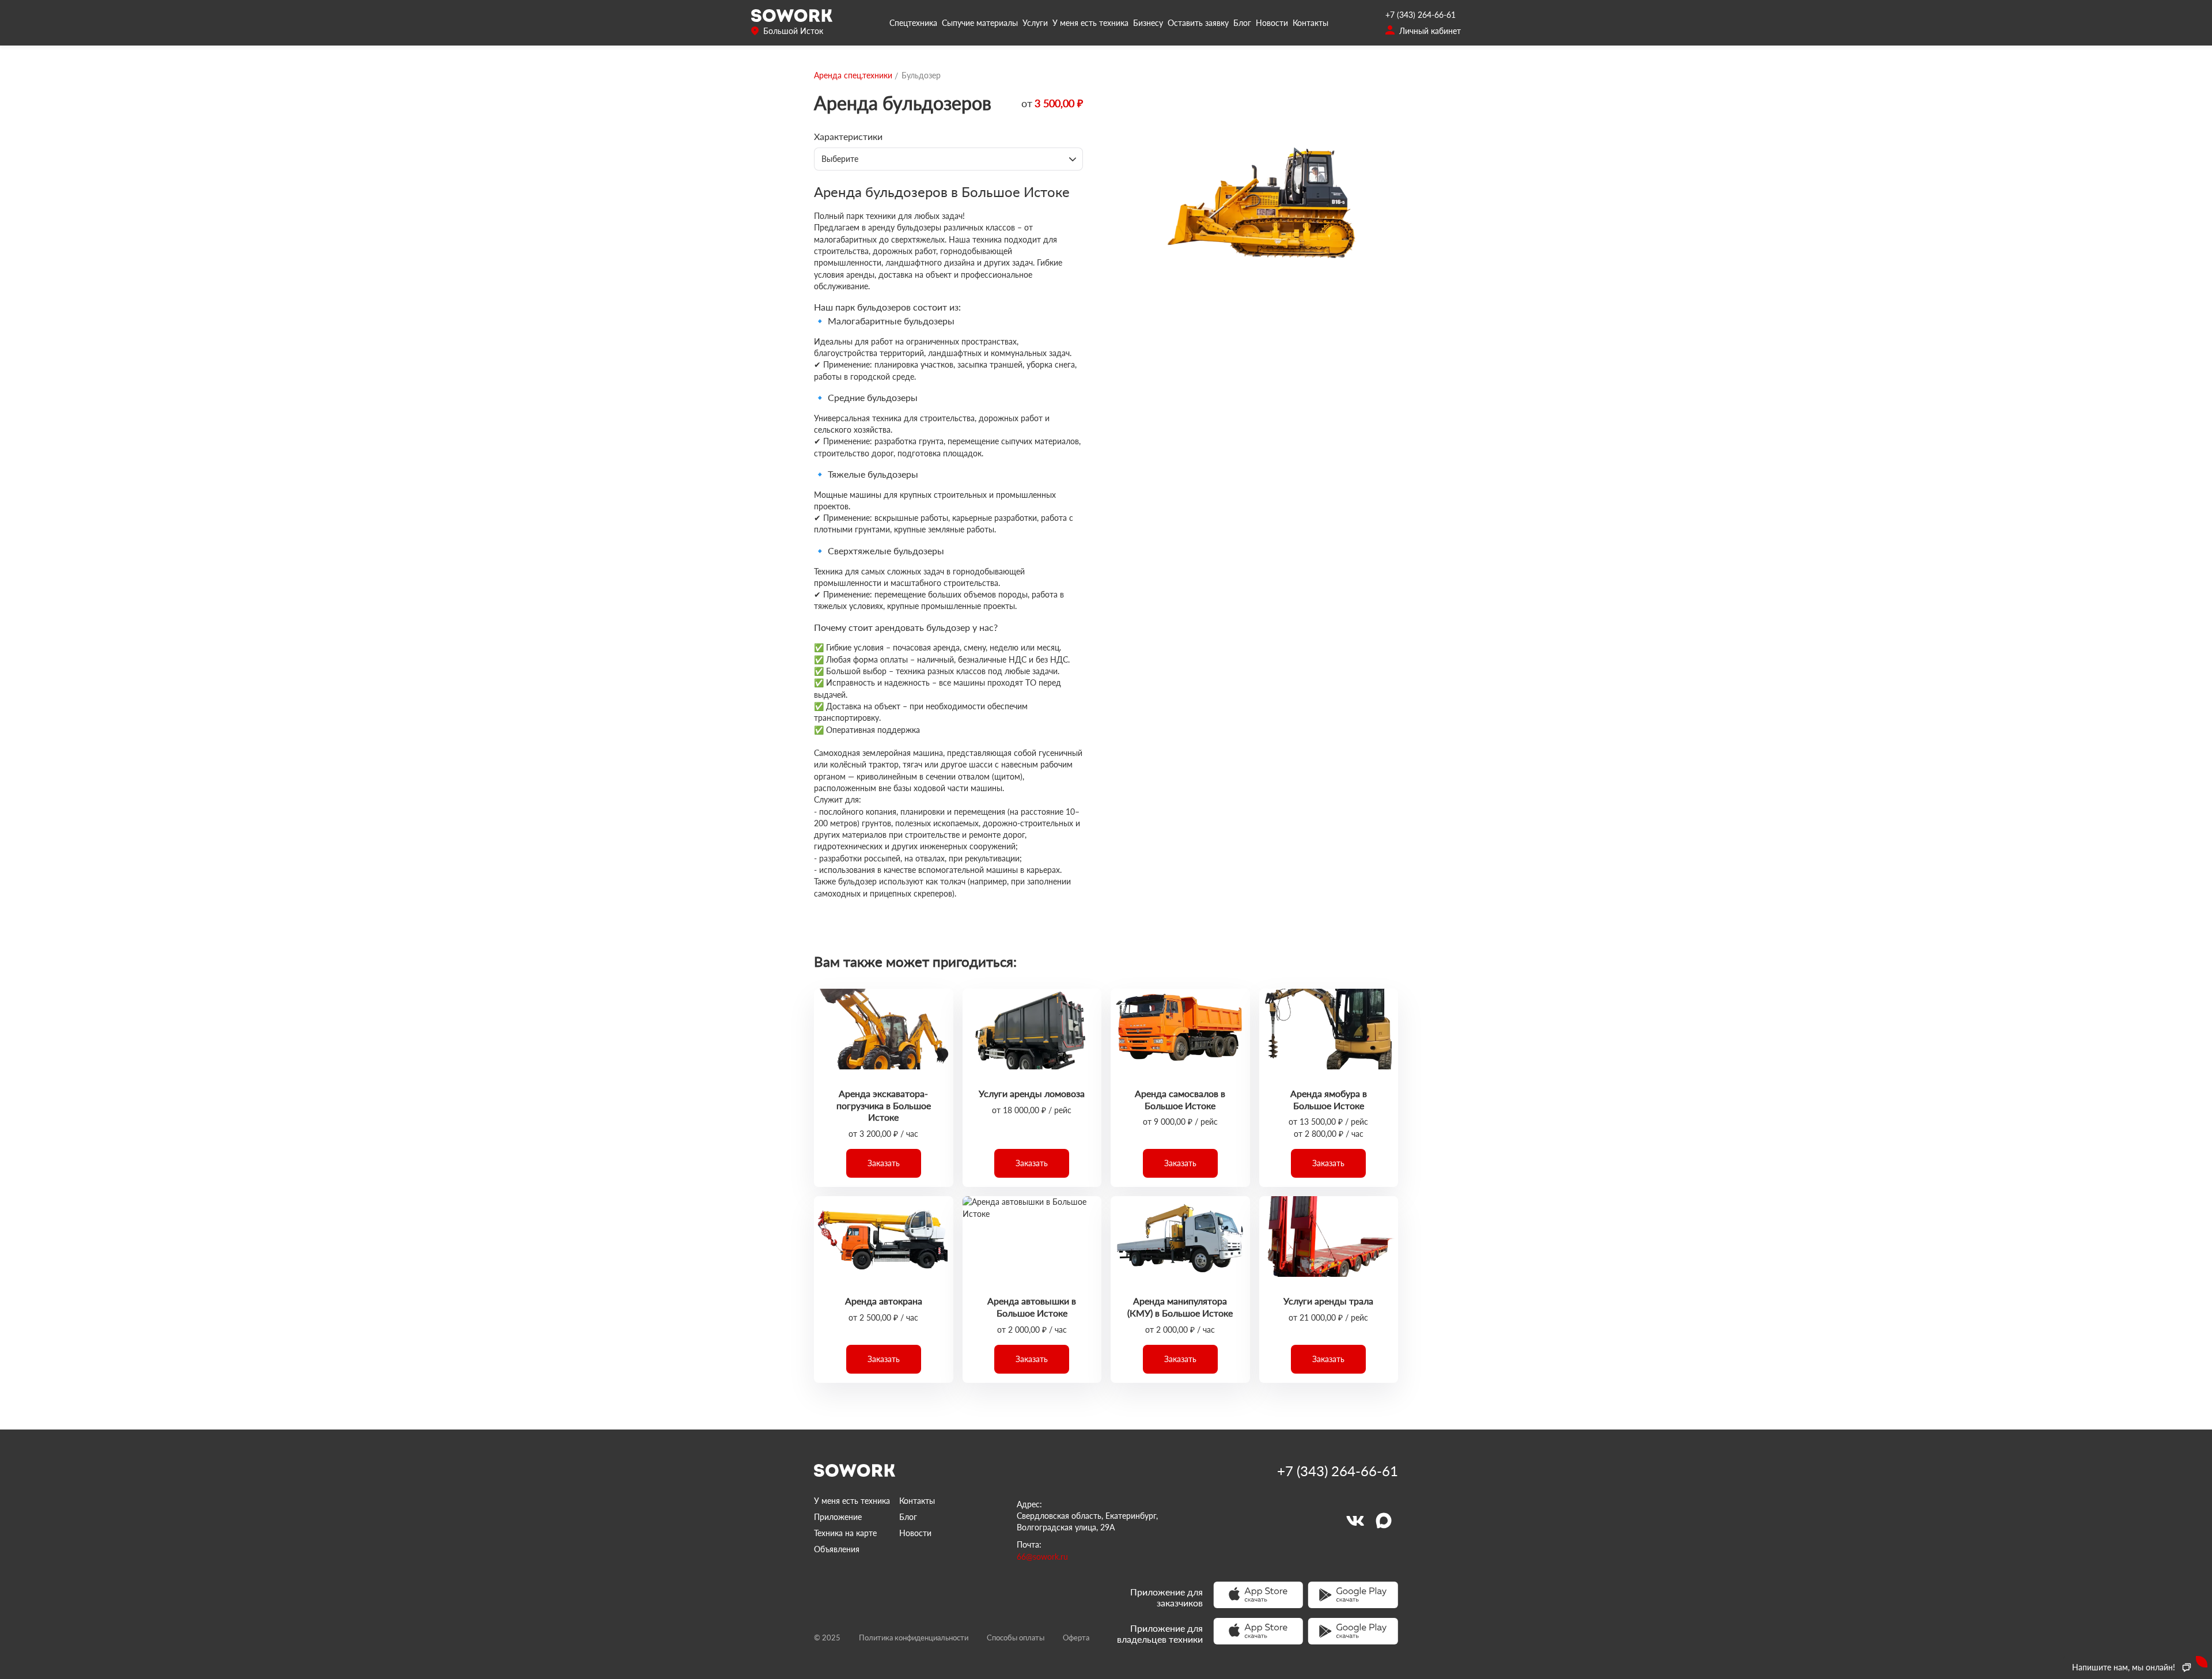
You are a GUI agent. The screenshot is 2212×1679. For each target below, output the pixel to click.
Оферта (1076, 1638)
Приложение (838, 1517)
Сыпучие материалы (980, 23)
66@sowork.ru (1042, 1557)
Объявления (837, 1549)
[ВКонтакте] (1355, 1521)
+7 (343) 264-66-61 (1421, 15)
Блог (1242, 23)
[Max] (1384, 1521)
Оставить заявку (1198, 23)
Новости (1272, 23)
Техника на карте (845, 1533)
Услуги (1035, 23)
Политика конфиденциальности (914, 1638)
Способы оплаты (1016, 1638)
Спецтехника (913, 23)
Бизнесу (1148, 23)
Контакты (1310, 23)
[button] (884, 1163)
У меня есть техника (1090, 23)
